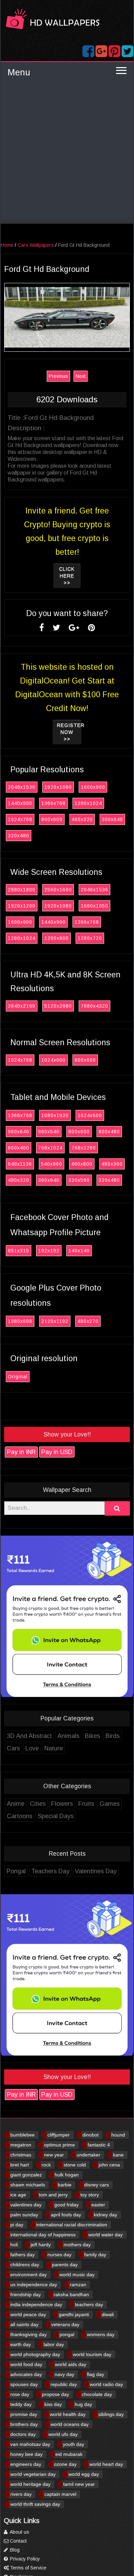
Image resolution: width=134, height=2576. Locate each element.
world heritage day (30, 2484)
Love (32, 1748)
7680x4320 (94, 1006)
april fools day (66, 2215)
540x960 (52, 1164)
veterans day (65, 2324)
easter (98, 2205)
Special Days (56, 1816)
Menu (19, 72)
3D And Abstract (29, 1736)
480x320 (82, 819)
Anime (16, 1804)
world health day (68, 2414)
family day (95, 2255)
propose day (55, 2394)
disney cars (97, 2185)
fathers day (23, 2255)
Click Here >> (67, 576)
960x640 (19, 1132)
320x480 (19, 836)
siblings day (111, 2414)
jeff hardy (41, 2245)
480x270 (88, 1321)
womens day (101, 2334)
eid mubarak (69, 2454)
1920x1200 (22, 906)
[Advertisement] (67, 153)
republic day (64, 2384)
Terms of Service (27, 2568)
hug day (83, 2404)
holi (14, 2245)
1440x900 (20, 803)
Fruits (86, 1804)
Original (18, 1377)
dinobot (91, 2135)
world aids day (71, 2364)
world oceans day (70, 2424)
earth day (21, 2344)
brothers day (24, 2424)
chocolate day (97, 2394)
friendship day (26, 2294)
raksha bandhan (71, 2294)
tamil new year (79, 2484)
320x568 (79, 1180)
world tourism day (92, 2354)
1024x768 (20, 819)
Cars (13, 1748)
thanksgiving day (29, 2334)
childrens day (25, 2265)
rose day (20, 2394)
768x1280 (84, 1148)
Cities (38, 1804)
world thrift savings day (35, 2504)
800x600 (52, 819)
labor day (54, 2344)
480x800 (82, 1164)
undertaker (88, 2155)
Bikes (92, 1736)
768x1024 (50, 1148)
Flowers (62, 1804)
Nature (54, 1748)
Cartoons (20, 1816)
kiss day (53, 2404)
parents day (65, 2265)
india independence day (36, 2304)
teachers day (89, 2304)
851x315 (19, 1251)
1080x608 (20, 1321)
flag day (96, 2374)
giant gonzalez (26, 2175)
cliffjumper (59, 2135)
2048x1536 (22, 787)
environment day (29, 2275)
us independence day (34, 2285)
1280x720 (90, 938)
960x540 (49, 1132)
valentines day (26, 2205)
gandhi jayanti (74, 2314)
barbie (65, 2185)
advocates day (26, 2374)
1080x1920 (55, 1115)
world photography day (35, 2354)
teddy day (21, 2404)
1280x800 (57, 938)
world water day (105, 2235)
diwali (108, 2314)
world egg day (84, 2474)
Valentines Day (96, 1871)
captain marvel (60, 2494)
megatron (21, 2145)
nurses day (59, 2255)
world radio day (106, 2384)
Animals (68, 1736)
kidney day (105, 2215)
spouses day (24, 2384)
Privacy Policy (24, 2559)
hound (118, 2135)
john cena (109, 2165)
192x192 (49, 1251)
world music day (77, 2275)
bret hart (20, 2165)
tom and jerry (53, 2195)
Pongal (16, 1871)
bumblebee (23, 2135)
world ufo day (63, 2434)
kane (118, 2155)
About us (19, 2532)
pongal (67, 2334)
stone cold (75, 2165)
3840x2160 (22, 1006)
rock (46, 2165)
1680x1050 (94, 906)
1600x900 (93, 787)
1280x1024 (88, 803)
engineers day (26, 2464)
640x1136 (20, 1164)
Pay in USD (57, 1452)
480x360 (112, 1164)
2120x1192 (55, 1321)
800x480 (109, 1132)
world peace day (28, 2314)
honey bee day (26, 2454)
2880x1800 (22, 890)
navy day (64, 2374)
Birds (113, 1736)
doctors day (23, 2434)
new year (54, 2155)
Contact (18, 2541)
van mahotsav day (30, 2444)
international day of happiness (43, 2235)
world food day (26, 2364)
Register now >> (69, 732)
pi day (17, 2225)
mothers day (77, 2245)
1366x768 (53, 803)
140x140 (79, 1251)
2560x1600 (58, 890)
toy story (90, 2195)
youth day (74, 2444)
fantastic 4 (99, 2145)
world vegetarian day (33, 2474)
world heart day (106, 2464)
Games (110, 1804)
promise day (24, 2414)
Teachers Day (50, 1871)
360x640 (112, 819)
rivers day (21, 2494)
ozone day (65, 2464)
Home (7, 245)
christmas (21, 2155)
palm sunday (24, 2215)
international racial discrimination (72, 2225)
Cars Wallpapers (36, 245)
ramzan (78, 2285)
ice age (18, 2195)
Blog (14, 2550)
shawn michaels (28, 2185)
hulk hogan (67, 2175)
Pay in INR (21, 1452)
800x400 (19, 1148)
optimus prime (59, 2145)
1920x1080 (58, 787)
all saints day (24, 2324)
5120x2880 (58, 1006)
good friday (66, 2205)
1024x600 (53, 1060)
